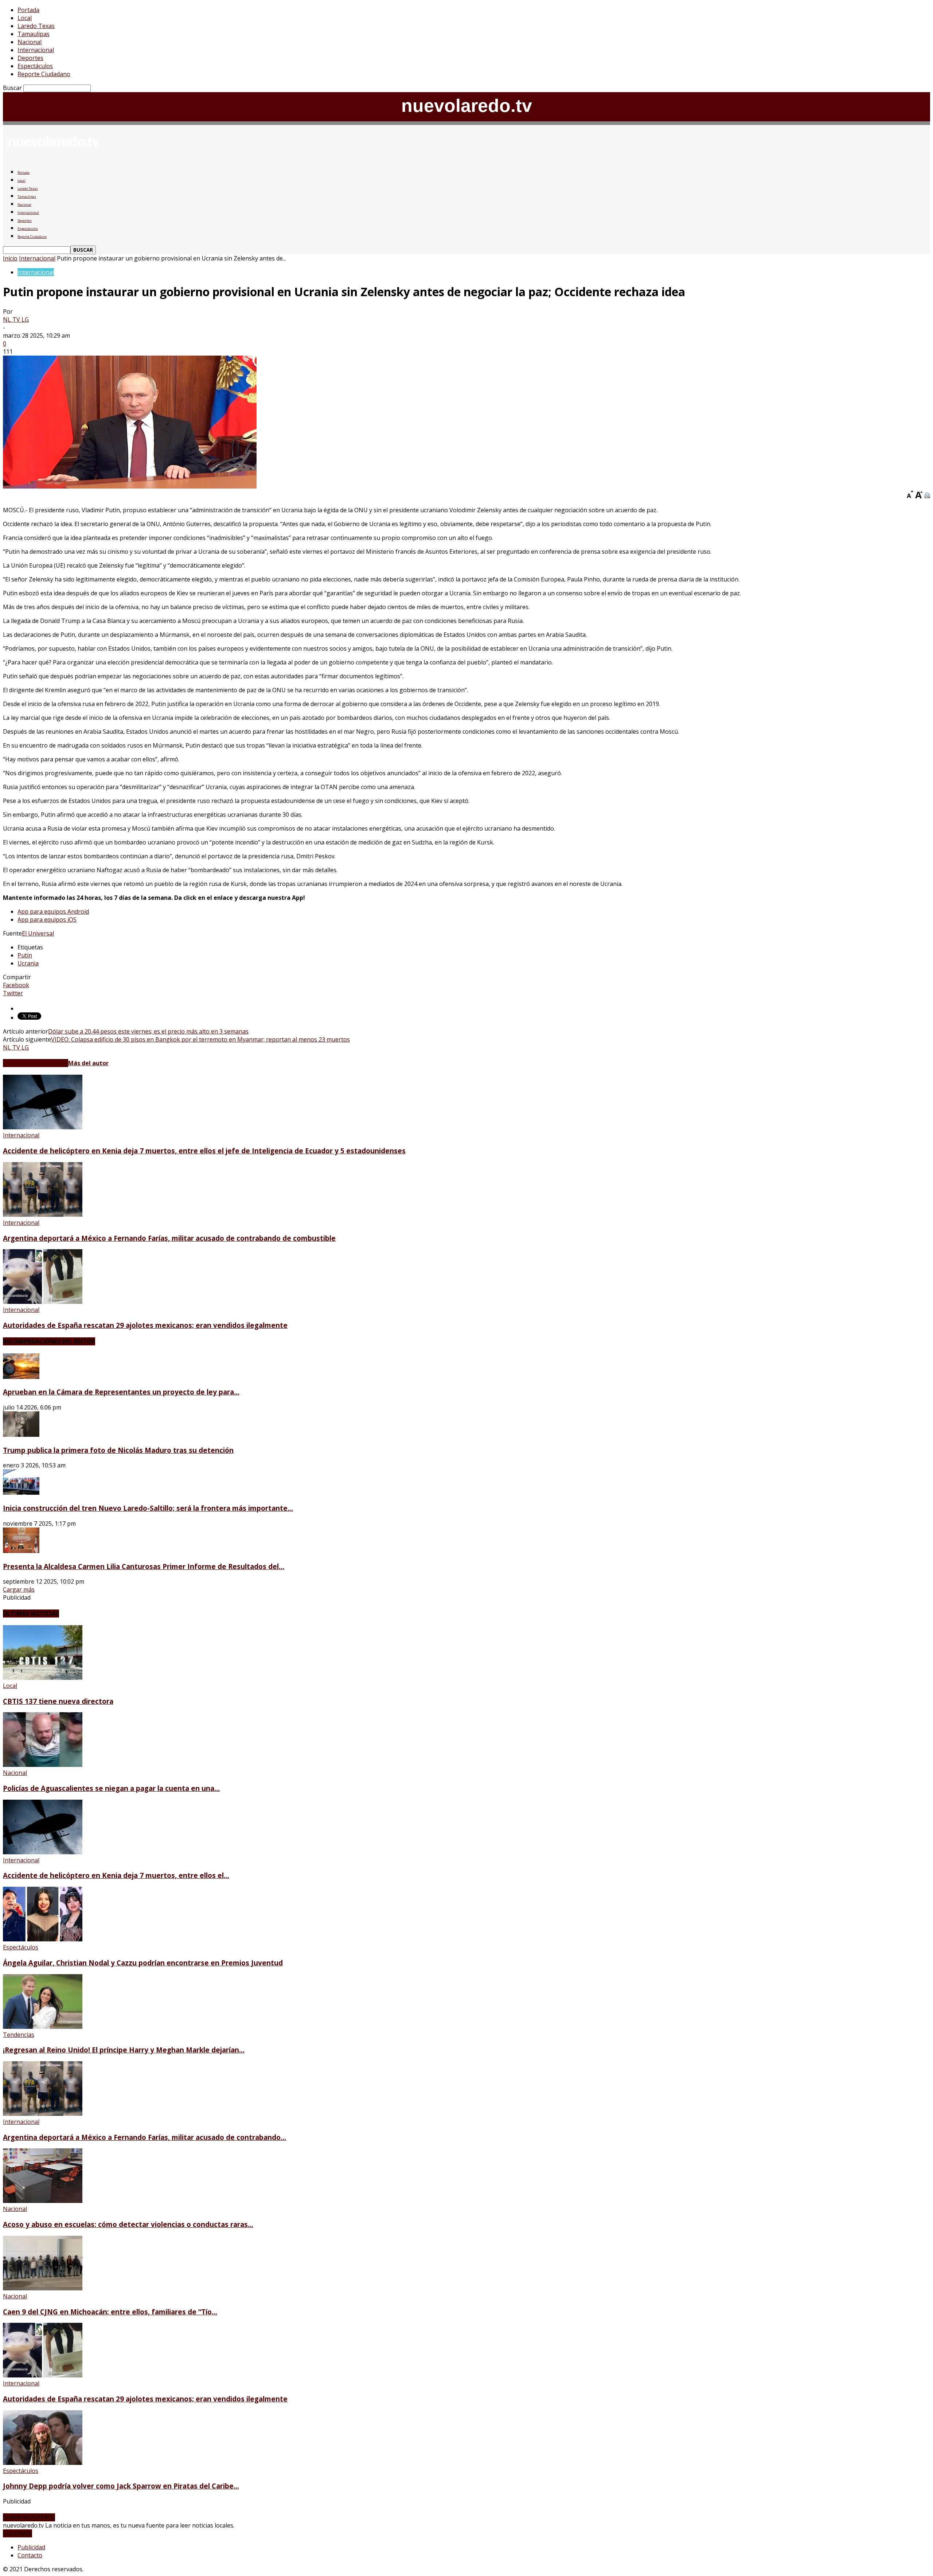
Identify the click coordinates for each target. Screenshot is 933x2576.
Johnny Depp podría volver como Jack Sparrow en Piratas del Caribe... (121, 2486)
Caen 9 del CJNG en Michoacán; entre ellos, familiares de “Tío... (110, 2312)
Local (25, 18)
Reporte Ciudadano (44, 74)
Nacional (30, 42)
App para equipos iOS (47, 920)
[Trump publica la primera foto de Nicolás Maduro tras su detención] (21, 1435)
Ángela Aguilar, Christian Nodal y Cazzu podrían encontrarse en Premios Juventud (143, 1963)
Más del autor (88, 1063)
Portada (28, 10)
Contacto (30, 2555)
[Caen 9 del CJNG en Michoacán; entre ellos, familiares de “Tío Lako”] (43, 2288)
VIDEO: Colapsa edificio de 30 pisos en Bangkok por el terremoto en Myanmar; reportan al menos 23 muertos (200, 1039)
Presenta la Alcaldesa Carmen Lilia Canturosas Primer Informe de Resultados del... (144, 1566)
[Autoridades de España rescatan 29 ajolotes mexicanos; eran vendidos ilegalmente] (43, 1302)
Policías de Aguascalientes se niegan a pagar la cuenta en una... (111, 1788)
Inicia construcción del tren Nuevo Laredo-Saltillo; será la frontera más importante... (148, 1508)
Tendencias (19, 2035)
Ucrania (28, 963)
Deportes (30, 58)
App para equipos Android (53, 911)
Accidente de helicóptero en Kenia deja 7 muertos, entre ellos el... (116, 1875)
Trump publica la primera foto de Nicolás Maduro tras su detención (118, 1450)
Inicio (10, 258)
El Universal (38, 933)
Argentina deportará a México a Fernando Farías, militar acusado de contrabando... (145, 2137)
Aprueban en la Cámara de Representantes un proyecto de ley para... (121, 1392)
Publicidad (31, 2547)
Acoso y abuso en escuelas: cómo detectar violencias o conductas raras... (128, 2224)
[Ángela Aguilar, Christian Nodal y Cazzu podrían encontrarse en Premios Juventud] (43, 1939)
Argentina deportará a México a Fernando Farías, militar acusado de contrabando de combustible (169, 1238)
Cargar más (19, 1589)
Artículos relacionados (36, 1063)
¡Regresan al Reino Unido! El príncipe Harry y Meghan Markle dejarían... (124, 2050)
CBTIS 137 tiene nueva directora (58, 1701)
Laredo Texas (36, 26)
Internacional (36, 50)
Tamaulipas (34, 34)
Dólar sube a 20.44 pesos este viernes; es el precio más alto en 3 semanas (148, 1031)
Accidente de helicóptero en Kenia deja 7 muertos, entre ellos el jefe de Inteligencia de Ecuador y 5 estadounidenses (204, 1151)
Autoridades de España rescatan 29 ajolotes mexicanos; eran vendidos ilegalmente (145, 1325)
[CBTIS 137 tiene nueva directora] (43, 1678)
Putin (25, 955)
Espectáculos (35, 66)
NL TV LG (16, 319)
